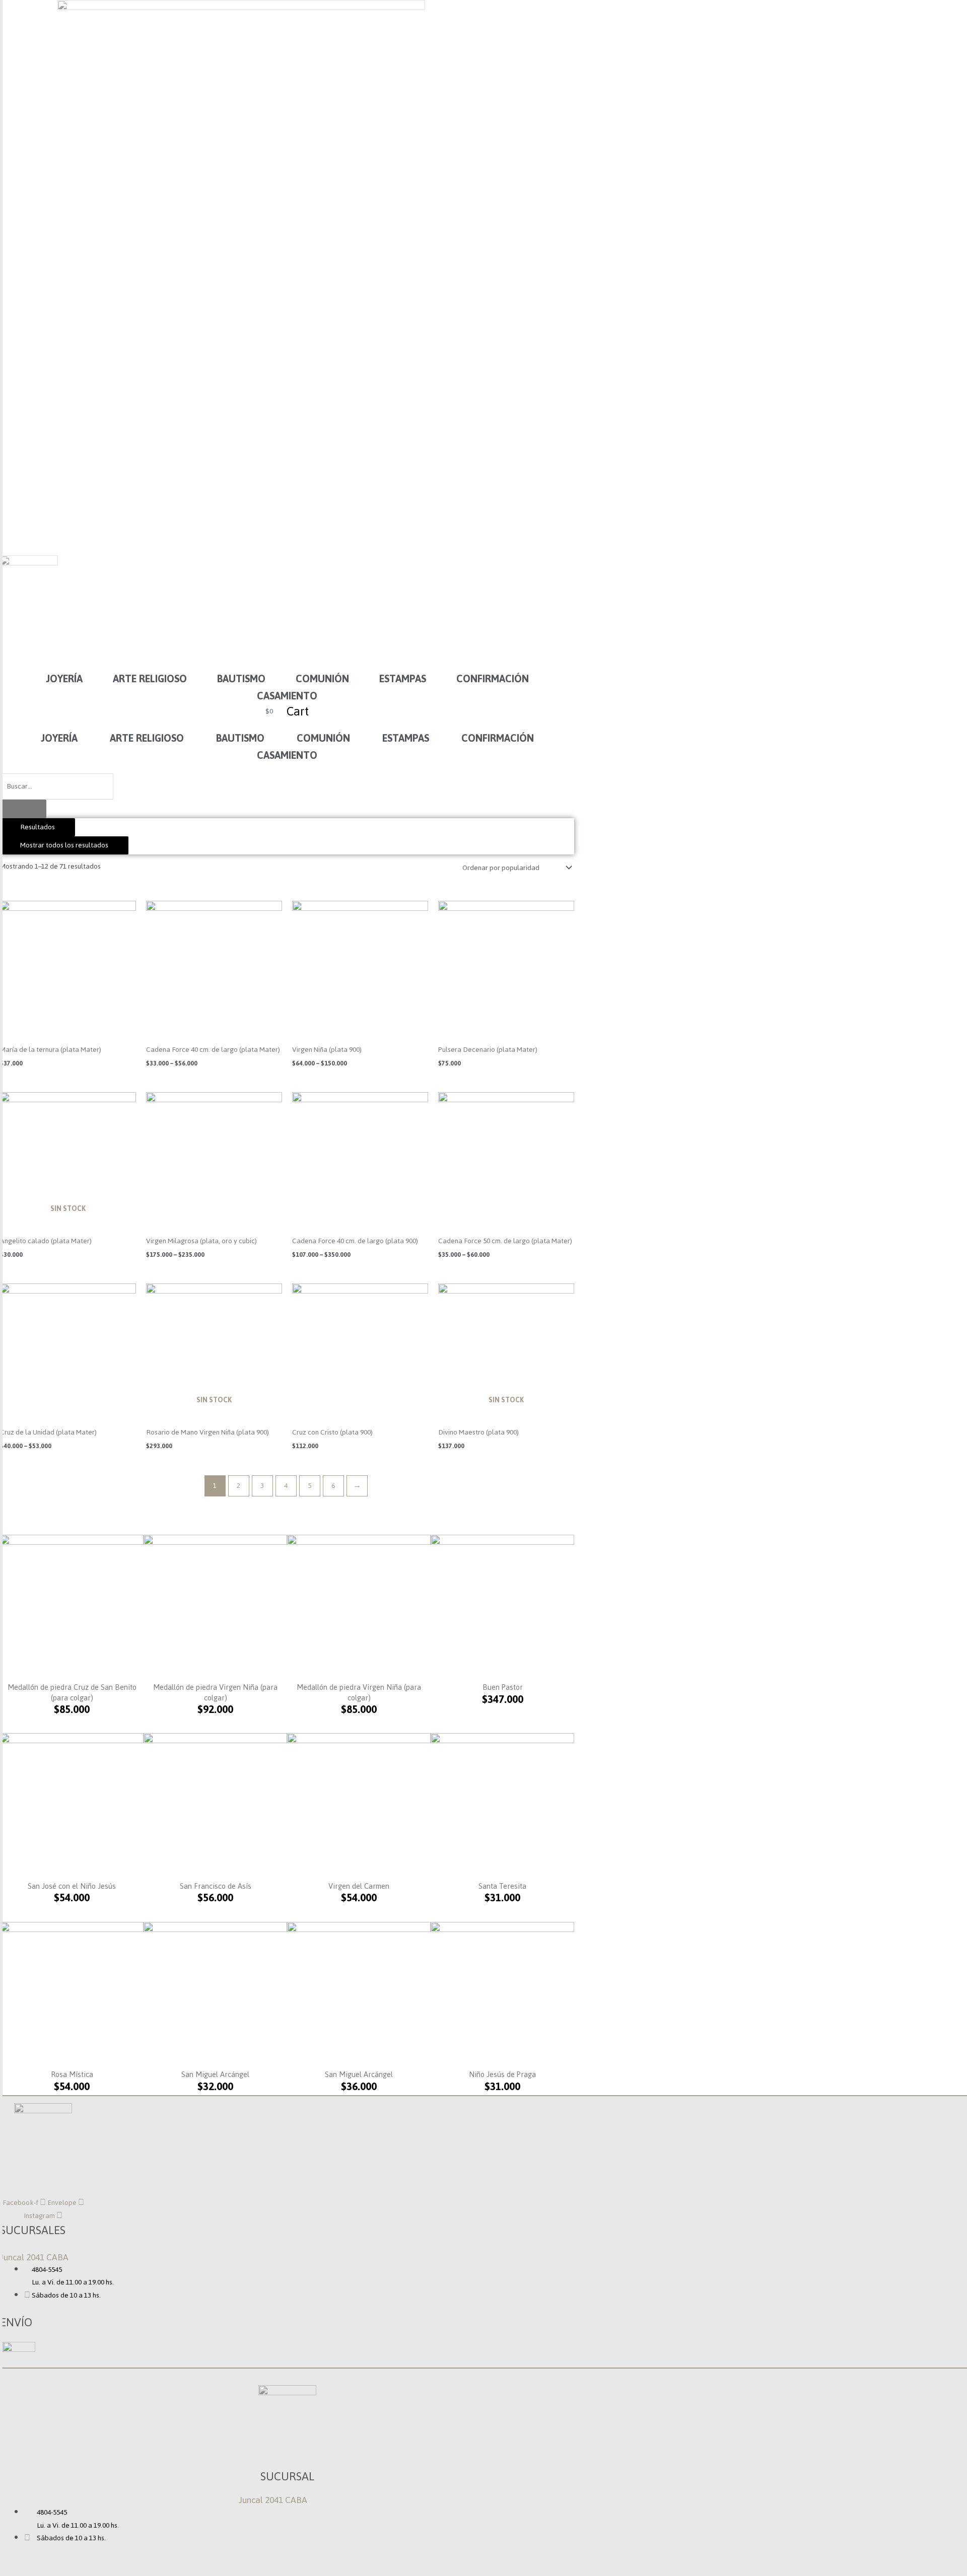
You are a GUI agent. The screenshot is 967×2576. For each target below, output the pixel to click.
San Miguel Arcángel (215, 2074)
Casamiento (287, 696)
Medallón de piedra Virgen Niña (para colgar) (215, 1692)
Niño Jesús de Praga (502, 2074)
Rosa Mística (72, 2074)
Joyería (64, 679)
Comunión (322, 679)
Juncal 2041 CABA (34, 2257)
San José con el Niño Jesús (72, 1886)
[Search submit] (23, 809)
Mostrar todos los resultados (64, 845)
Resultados (38, 827)
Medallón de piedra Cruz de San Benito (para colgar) (72, 1692)
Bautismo (241, 679)
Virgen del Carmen (359, 1886)
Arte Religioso (150, 679)
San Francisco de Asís (216, 1886)
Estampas (403, 679)
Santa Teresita (502, 1886)
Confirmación (493, 679)
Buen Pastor (503, 1687)
